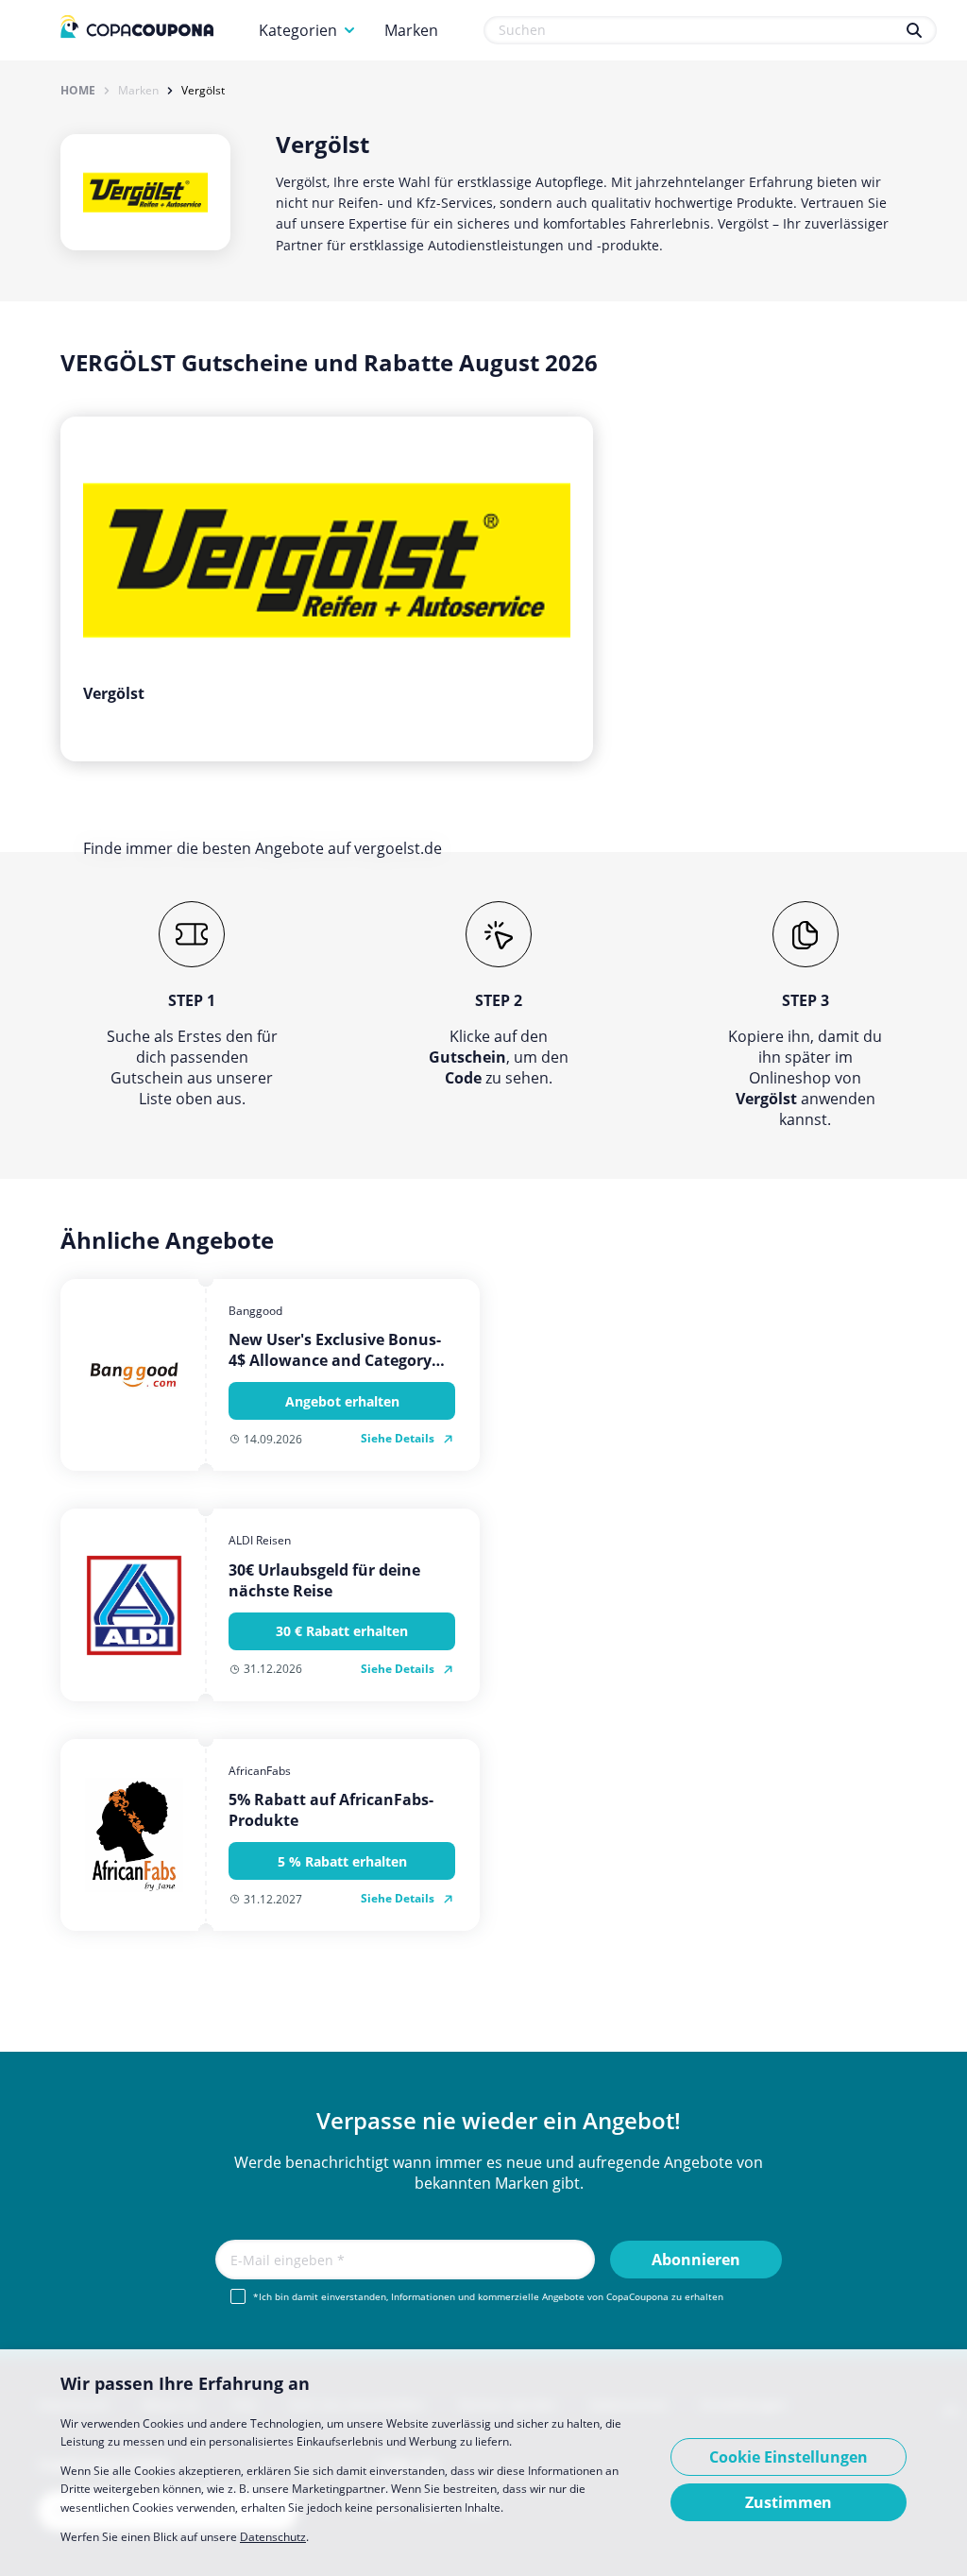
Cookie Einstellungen (789, 2457)
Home (78, 91)
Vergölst (203, 91)
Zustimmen (789, 2502)
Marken (411, 30)
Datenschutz (273, 2537)
